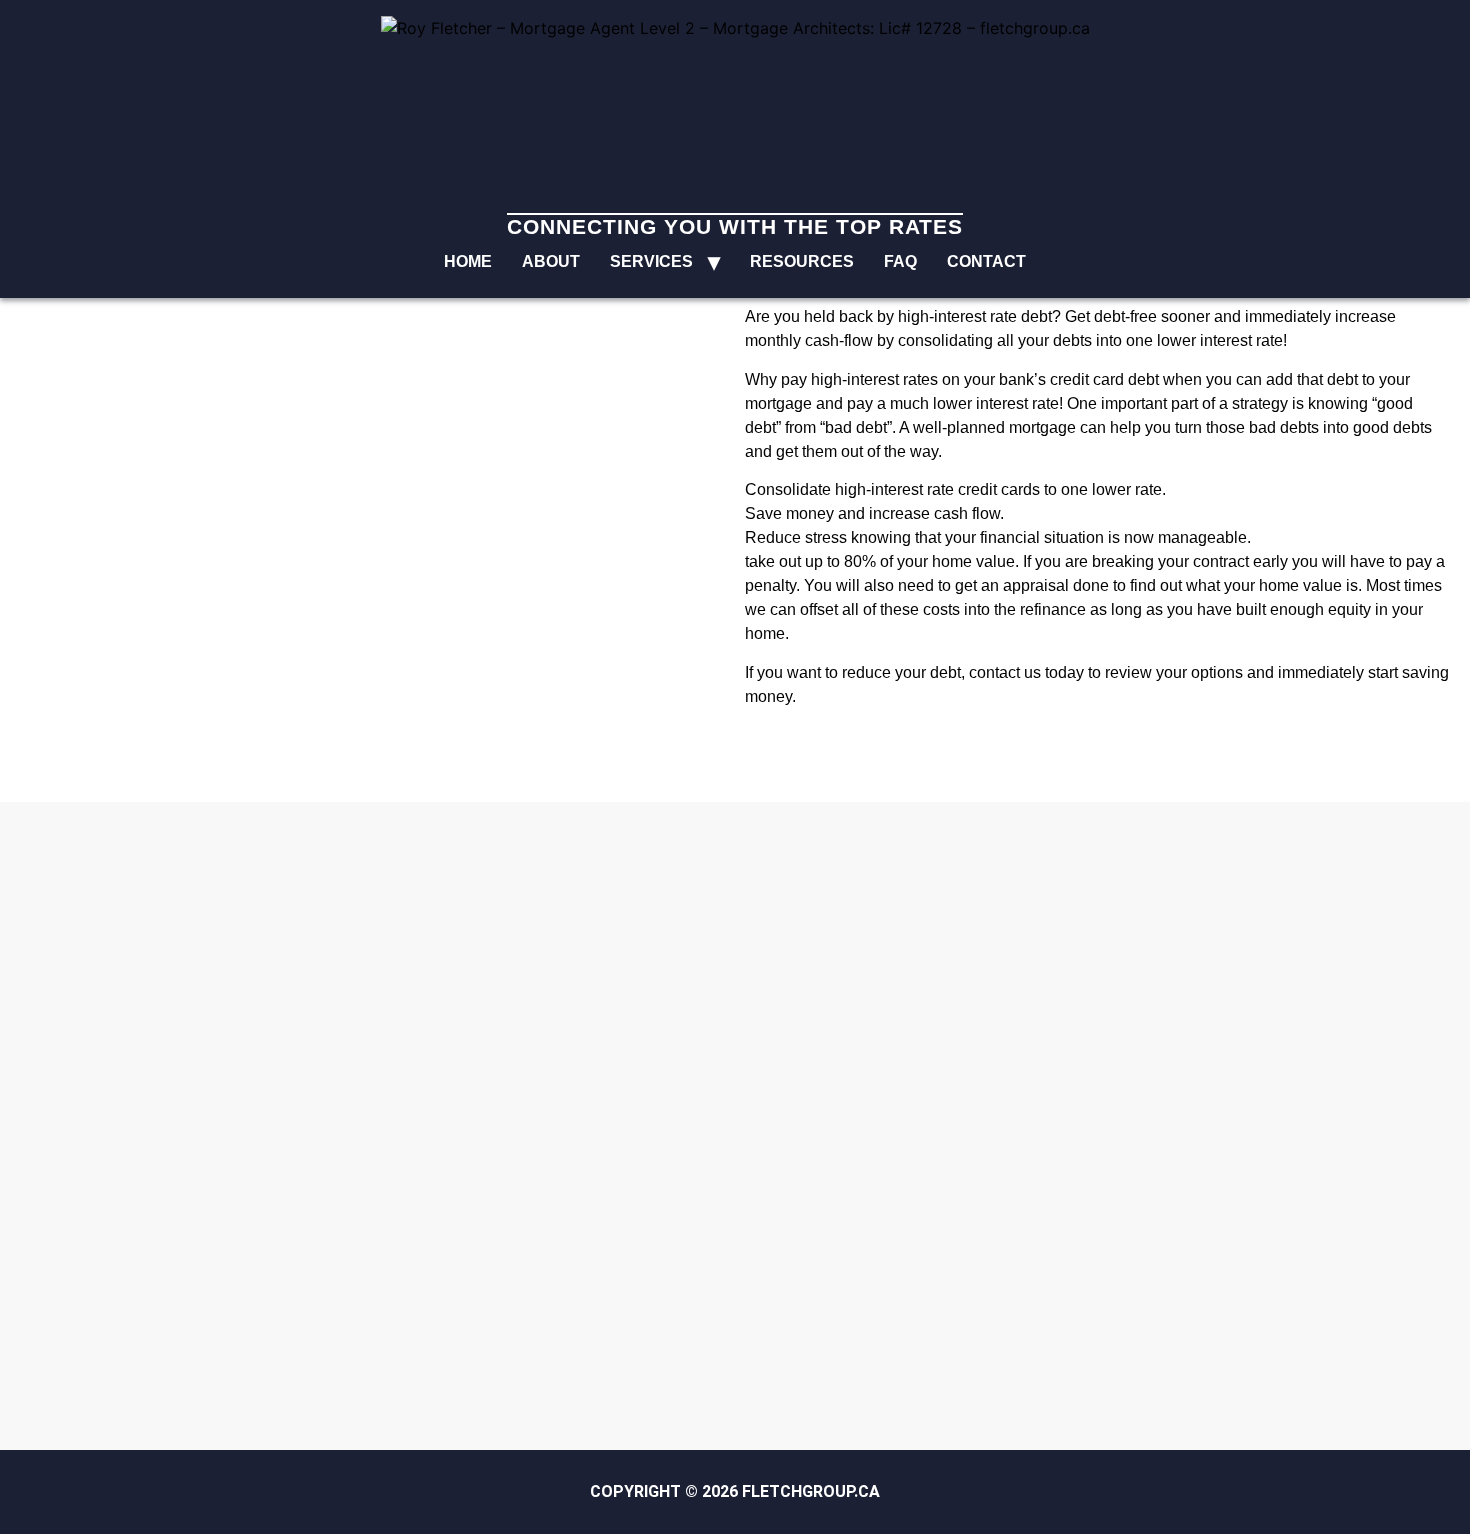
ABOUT (551, 261)
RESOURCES (802, 261)
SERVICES (651, 261)
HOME (468, 261)
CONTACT (986, 261)
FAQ (900, 261)
